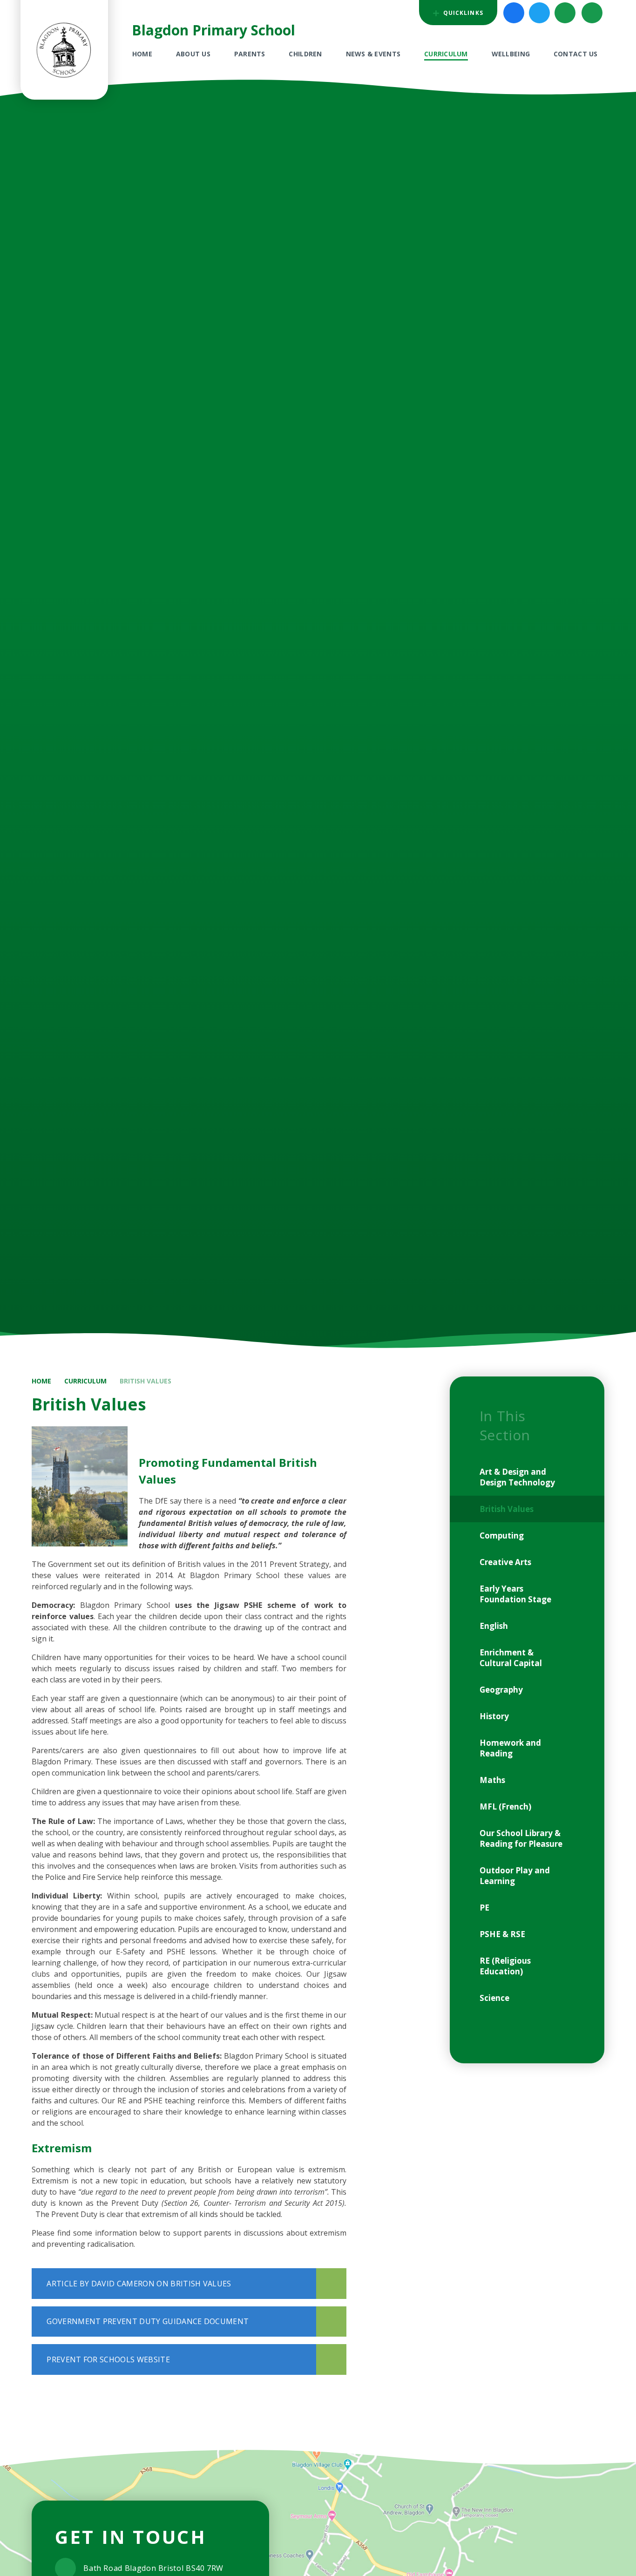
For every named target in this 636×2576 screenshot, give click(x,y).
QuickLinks (462, 13)
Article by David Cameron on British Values (139, 2284)
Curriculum (85, 1381)
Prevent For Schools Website (108, 2359)
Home (41, 1381)
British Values (145, 1381)
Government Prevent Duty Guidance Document (148, 2321)
